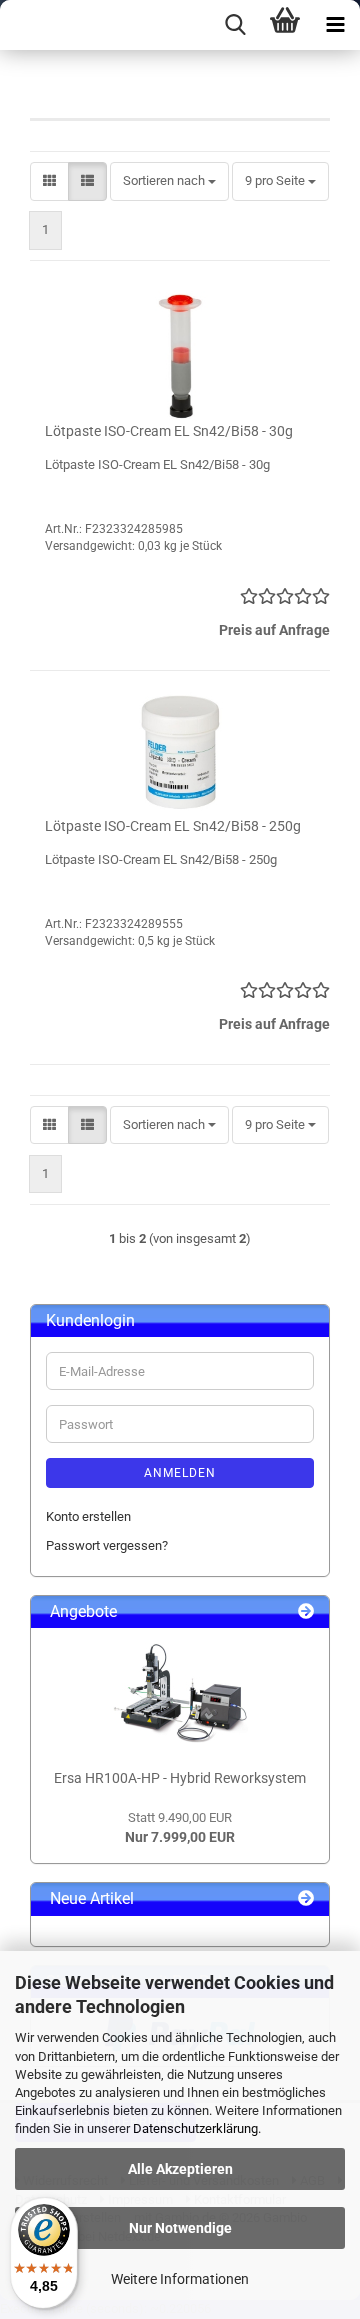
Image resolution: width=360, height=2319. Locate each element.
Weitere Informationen (180, 2279)
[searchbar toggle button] (235, 25)
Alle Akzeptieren (180, 2169)
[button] (49, 181)
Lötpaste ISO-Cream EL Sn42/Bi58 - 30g (169, 431)
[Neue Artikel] (306, 1899)
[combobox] (169, 181)
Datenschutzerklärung (195, 2128)
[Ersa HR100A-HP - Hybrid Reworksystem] (180, 1693)
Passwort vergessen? (107, 1545)
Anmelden (180, 1473)
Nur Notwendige (180, 2228)
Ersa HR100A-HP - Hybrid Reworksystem (180, 1778)
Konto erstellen (88, 1516)
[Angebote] (306, 1612)
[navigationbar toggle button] (335, 25)
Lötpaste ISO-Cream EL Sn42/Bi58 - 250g (173, 826)
